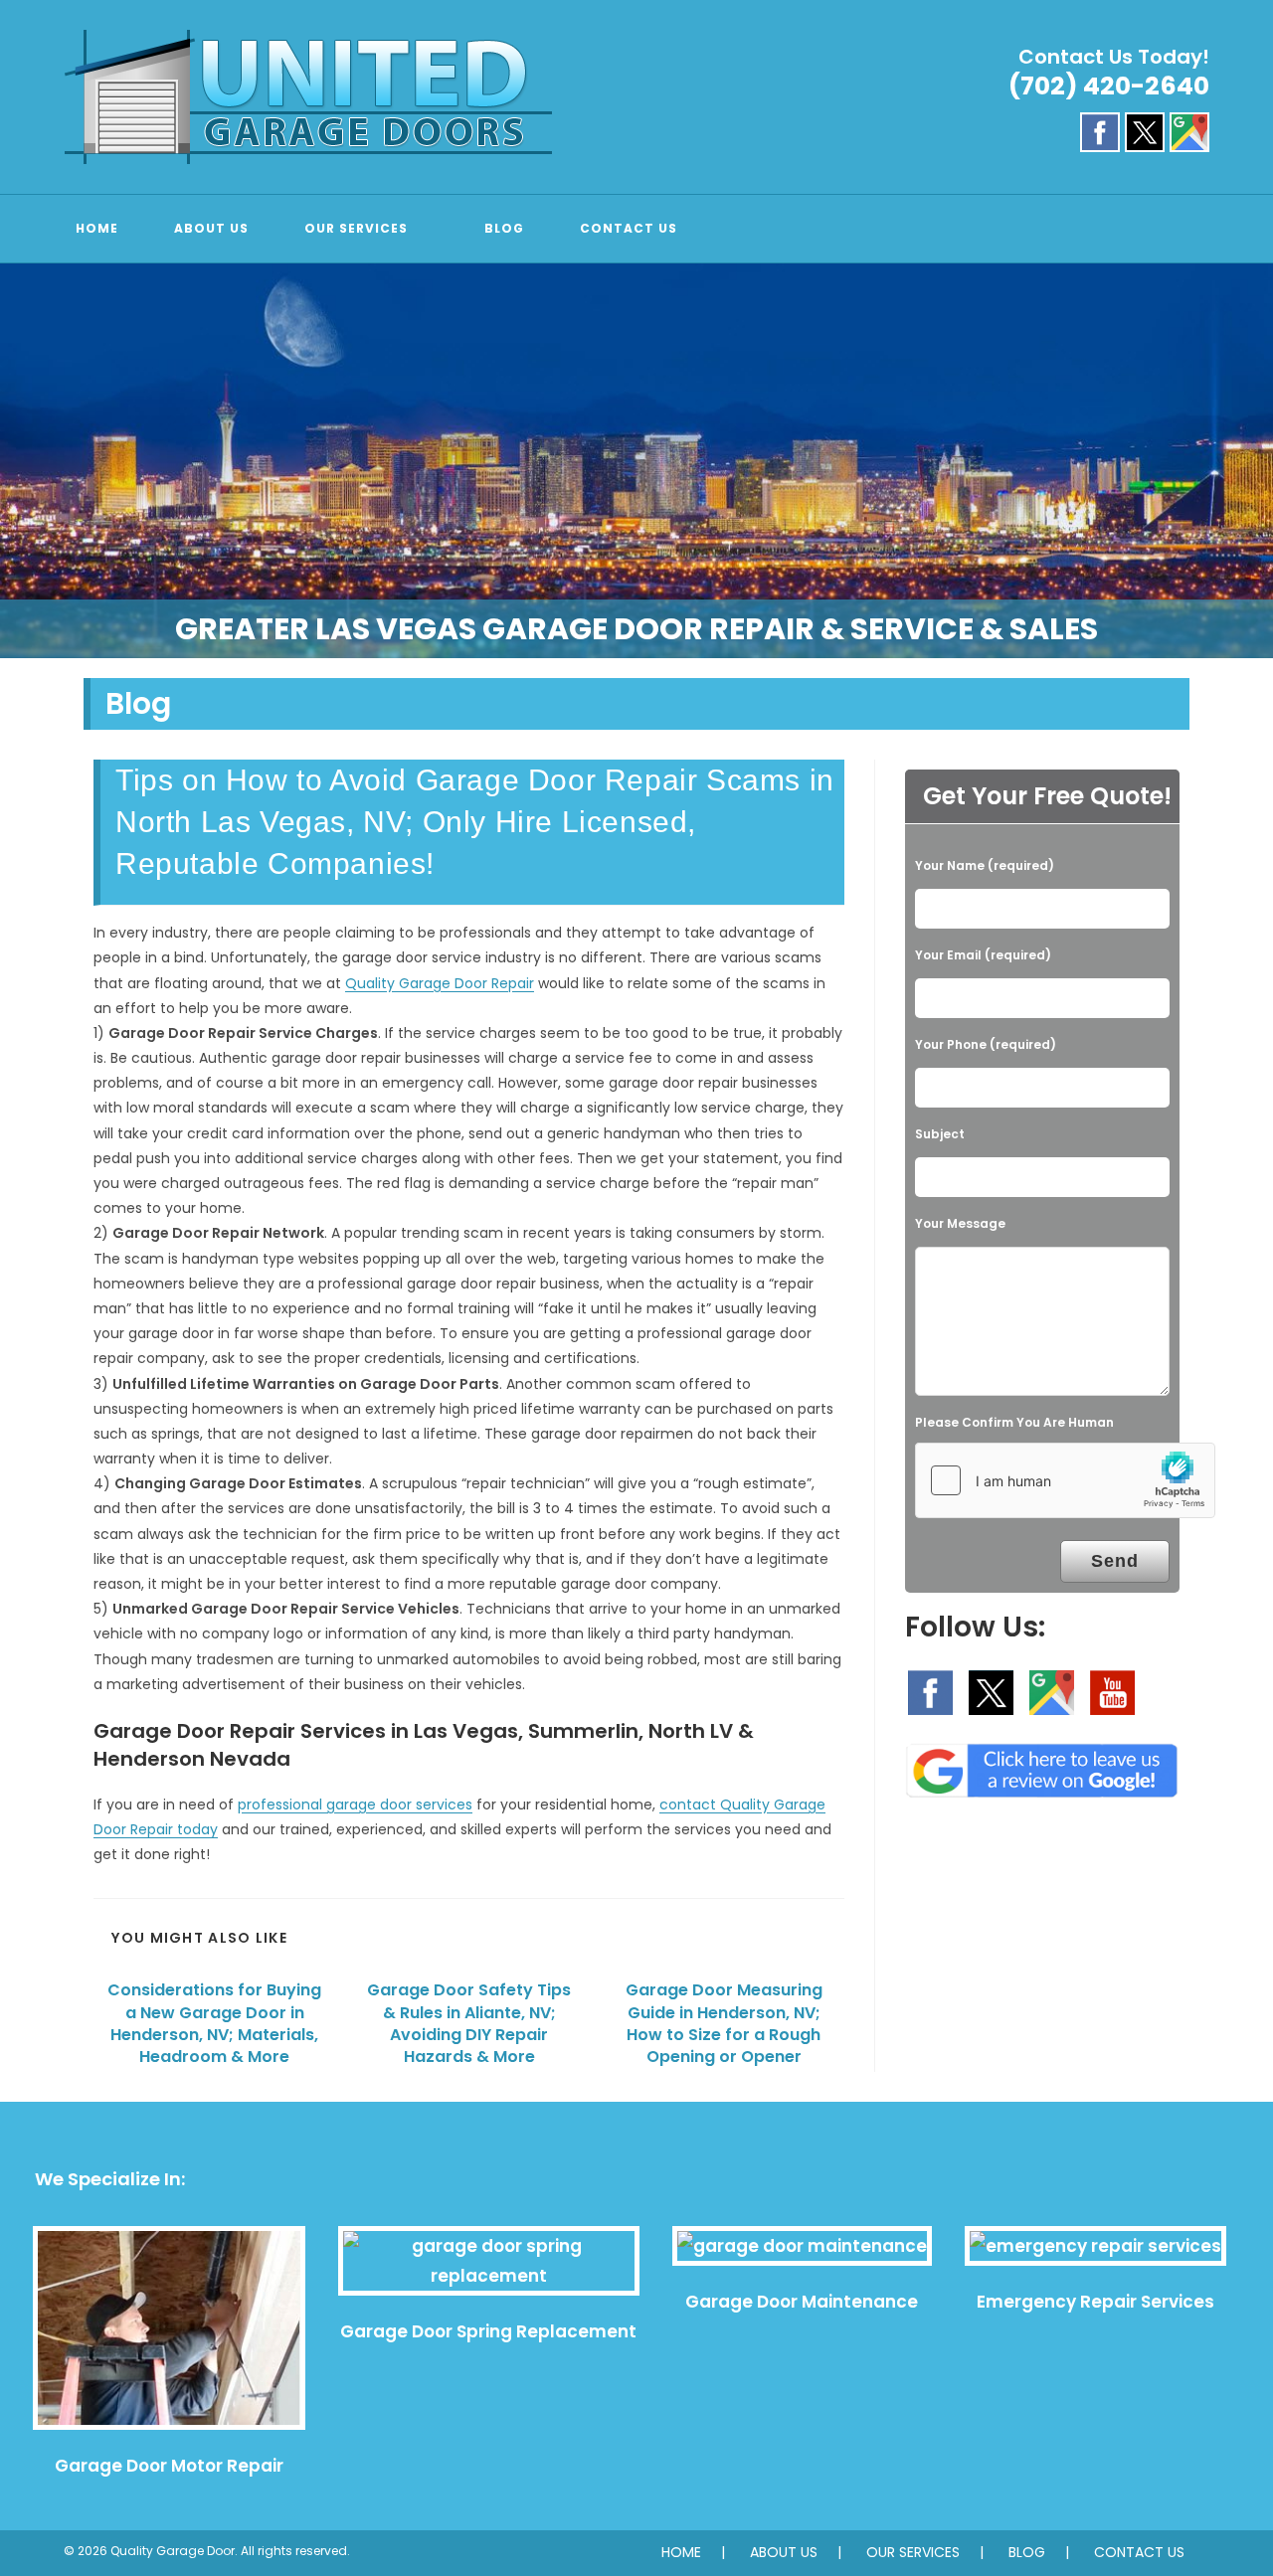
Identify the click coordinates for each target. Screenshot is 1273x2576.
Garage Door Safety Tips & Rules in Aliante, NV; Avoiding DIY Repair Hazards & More (469, 2024)
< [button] (25, 456)
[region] (636, 461)
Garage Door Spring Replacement (488, 2331)
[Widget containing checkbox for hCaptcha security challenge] (1065, 1480)
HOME (681, 2552)
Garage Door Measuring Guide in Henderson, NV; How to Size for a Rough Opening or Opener (724, 2024)
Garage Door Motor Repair (169, 2466)
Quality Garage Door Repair (440, 983)
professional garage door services (355, 1804)
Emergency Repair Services (1095, 2302)
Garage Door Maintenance (802, 2302)
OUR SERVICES (913, 2552)
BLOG (1027, 2552)
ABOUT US (784, 2552)
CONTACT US (1139, 2552)
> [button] (1248, 456)
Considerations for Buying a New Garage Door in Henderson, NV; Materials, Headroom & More (214, 2024)
